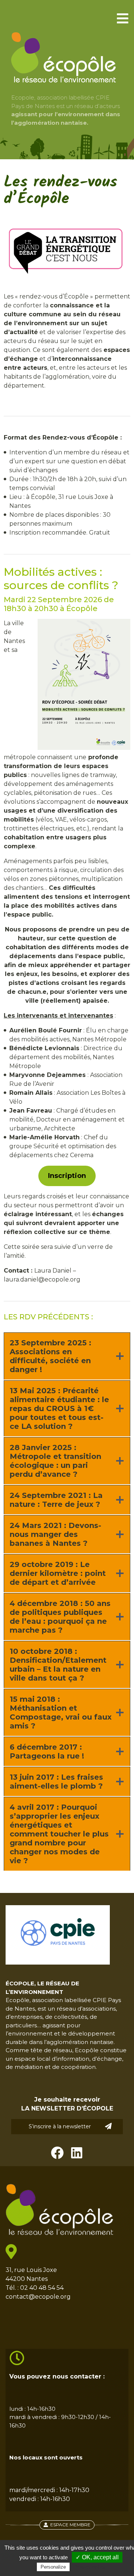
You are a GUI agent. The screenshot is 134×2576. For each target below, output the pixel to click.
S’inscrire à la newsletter (60, 2126)
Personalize (53, 2567)
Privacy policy (89, 2567)
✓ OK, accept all (97, 2557)
